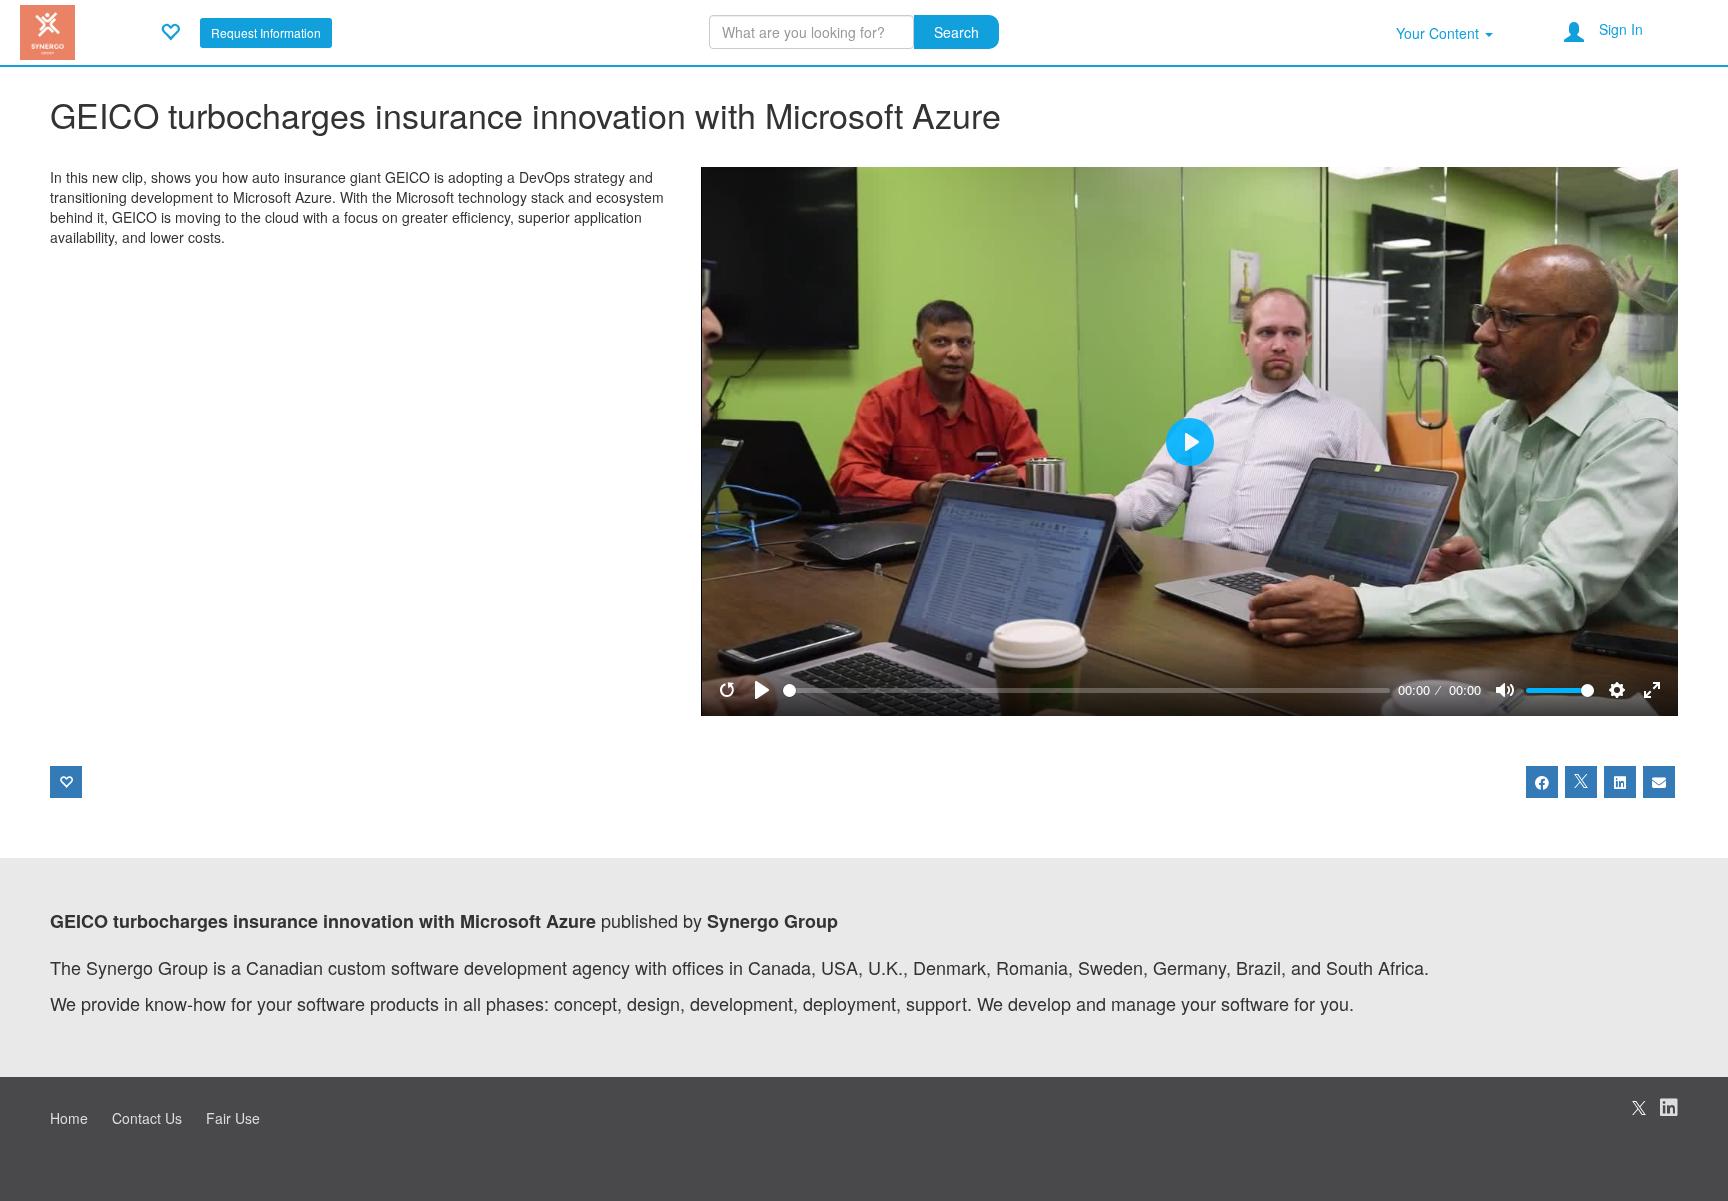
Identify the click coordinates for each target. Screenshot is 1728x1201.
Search (956, 32)
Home (69, 1118)
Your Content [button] (1439, 33)
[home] (47, 30)
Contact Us (147, 1118)
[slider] (1087, 690)
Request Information (266, 32)
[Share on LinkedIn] (1620, 782)
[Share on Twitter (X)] (1581, 782)
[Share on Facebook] (1542, 782)
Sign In (1621, 29)
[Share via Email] (1659, 782)
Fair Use (233, 1118)
